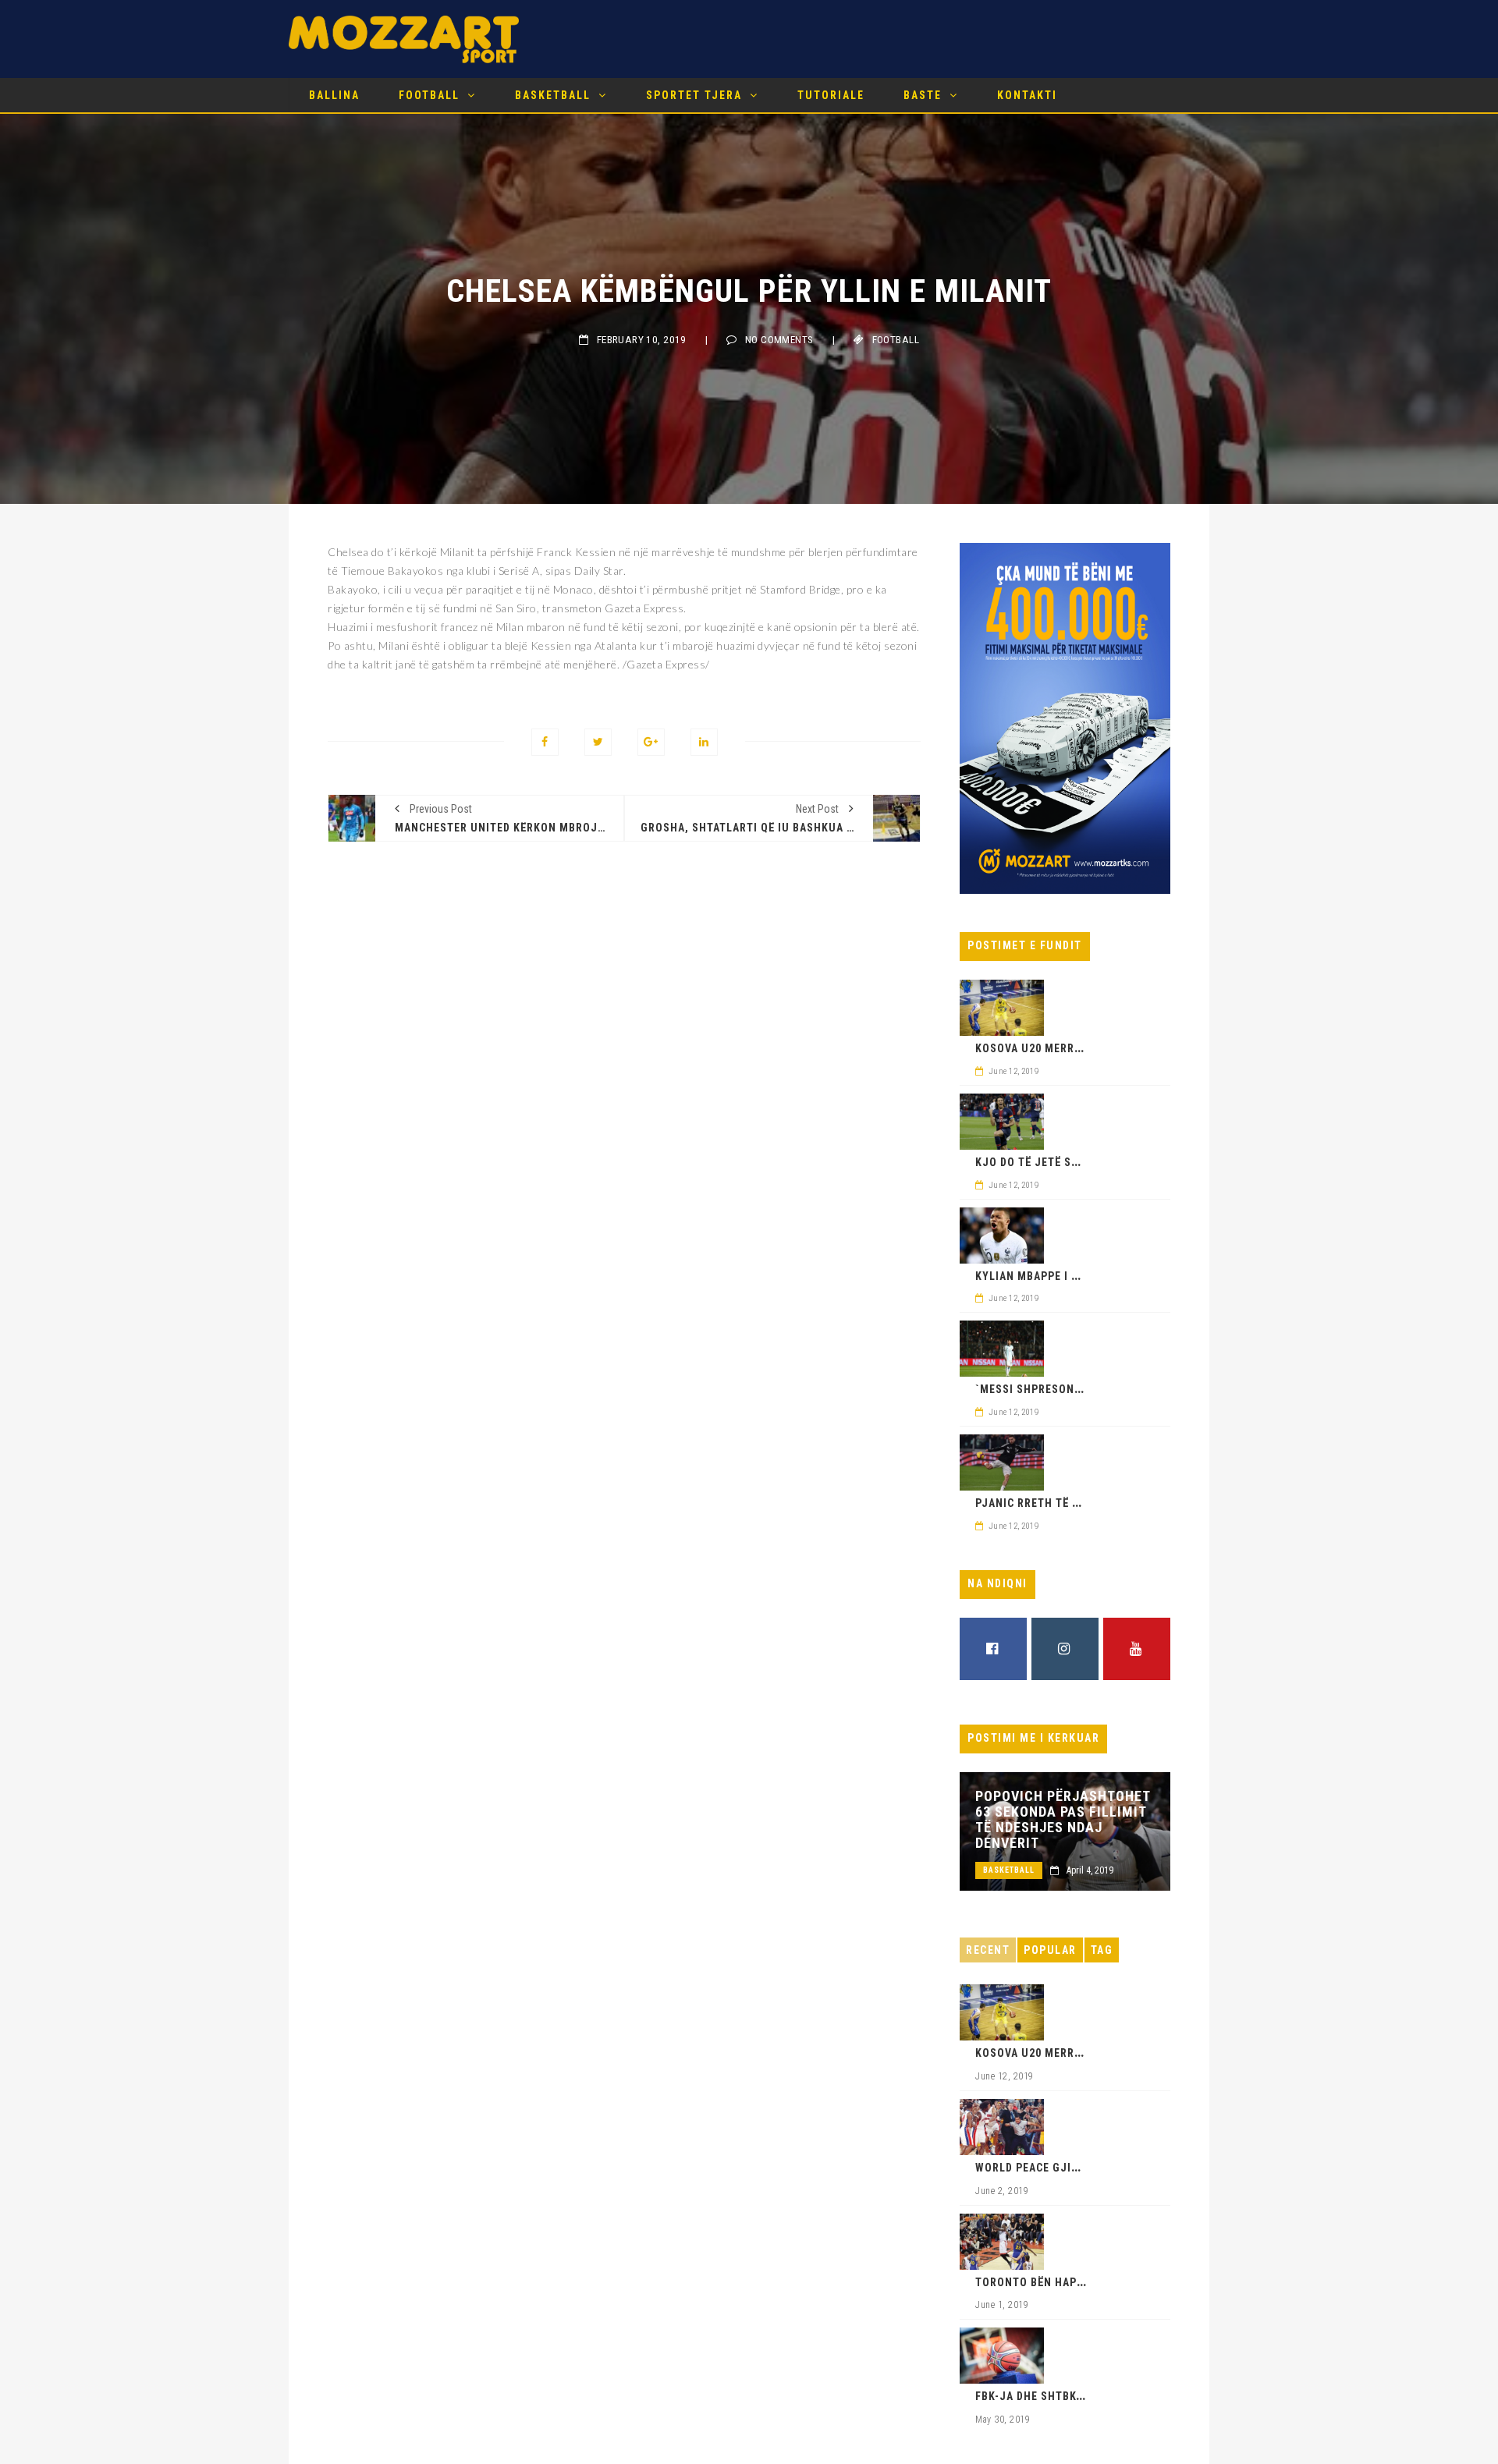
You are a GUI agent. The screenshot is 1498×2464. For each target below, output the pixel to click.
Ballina (334, 95)
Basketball (553, 95)
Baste (923, 95)
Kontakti (1027, 95)
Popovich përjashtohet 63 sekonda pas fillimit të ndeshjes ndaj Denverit (1063, 1820)
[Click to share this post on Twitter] (598, 742)
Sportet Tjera (694, 95)
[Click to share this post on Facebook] (545, 742)
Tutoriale (831, 95)
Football (429, 95)
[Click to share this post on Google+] (651, 742)
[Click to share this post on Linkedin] (704, 742)
